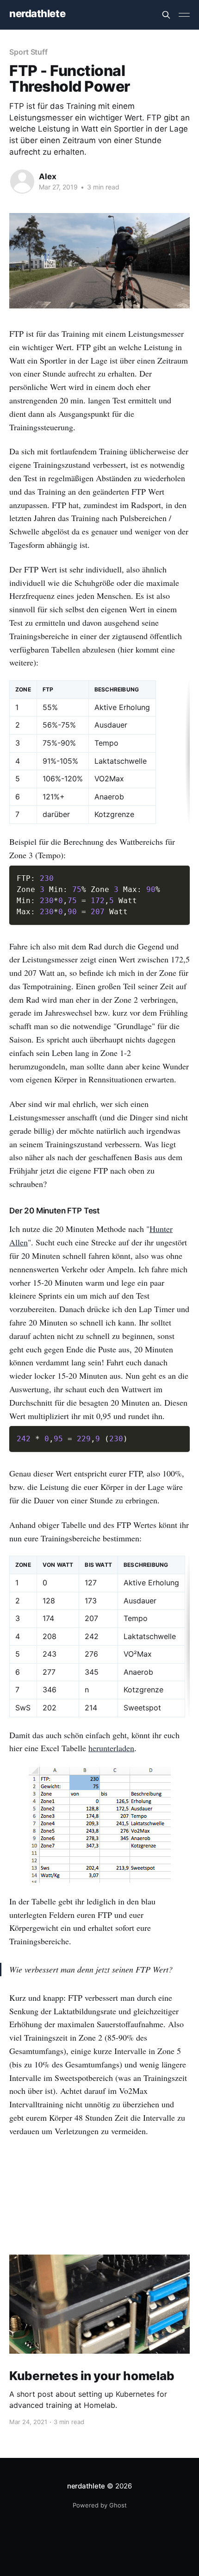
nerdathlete (37, 14)
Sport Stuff (28, 52)
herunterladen (111, 1748)
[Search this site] (166, 15)
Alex (48, 176)
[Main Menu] (184, 15)
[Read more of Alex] (22, 182)
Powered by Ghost (100, 2505)
